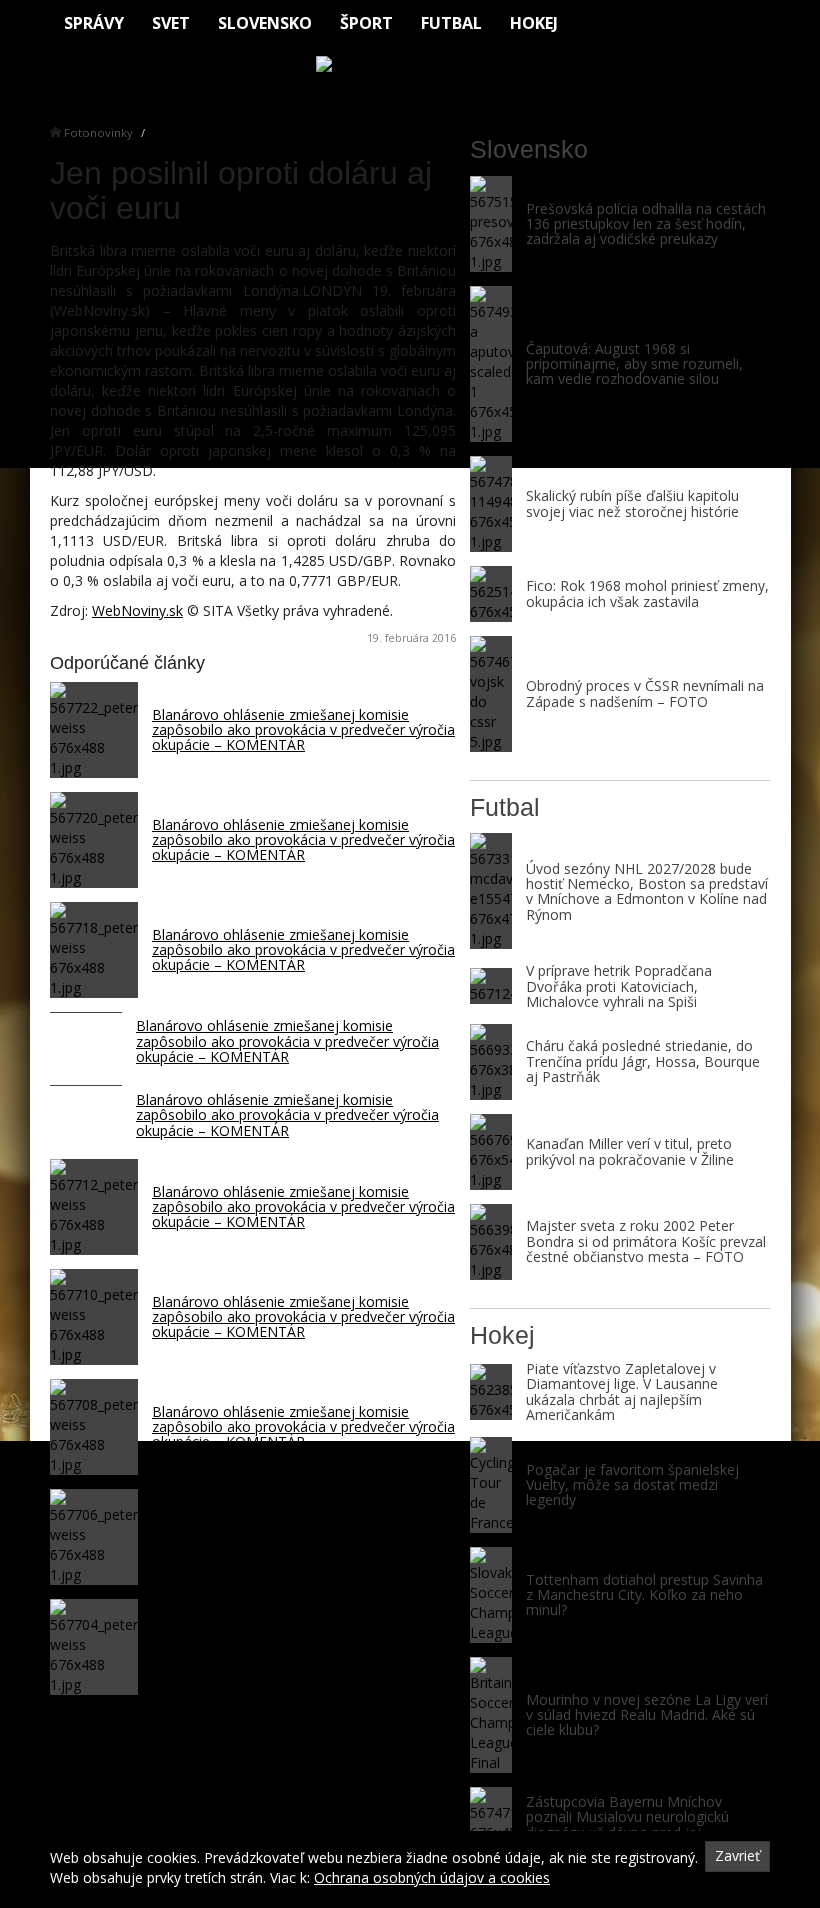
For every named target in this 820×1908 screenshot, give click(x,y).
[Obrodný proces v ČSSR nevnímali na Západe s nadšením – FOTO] (491, 694)
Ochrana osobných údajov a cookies (432, 1877)
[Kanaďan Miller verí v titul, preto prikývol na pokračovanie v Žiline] (491, 1152)
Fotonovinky (98, 132)
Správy (94, 23)
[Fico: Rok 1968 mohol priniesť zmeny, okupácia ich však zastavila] (491, 594)
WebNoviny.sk (137, 610)
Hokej (534, 23)
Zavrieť (737, 1855)
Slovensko (265, 23)
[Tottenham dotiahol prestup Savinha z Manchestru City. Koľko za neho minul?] (491, 1595)
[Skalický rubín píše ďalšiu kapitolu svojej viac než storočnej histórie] (491, 504)
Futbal (451, 23)
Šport (366, 23)
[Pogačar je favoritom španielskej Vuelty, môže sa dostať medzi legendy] (491, 1485)
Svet (171, 23)
